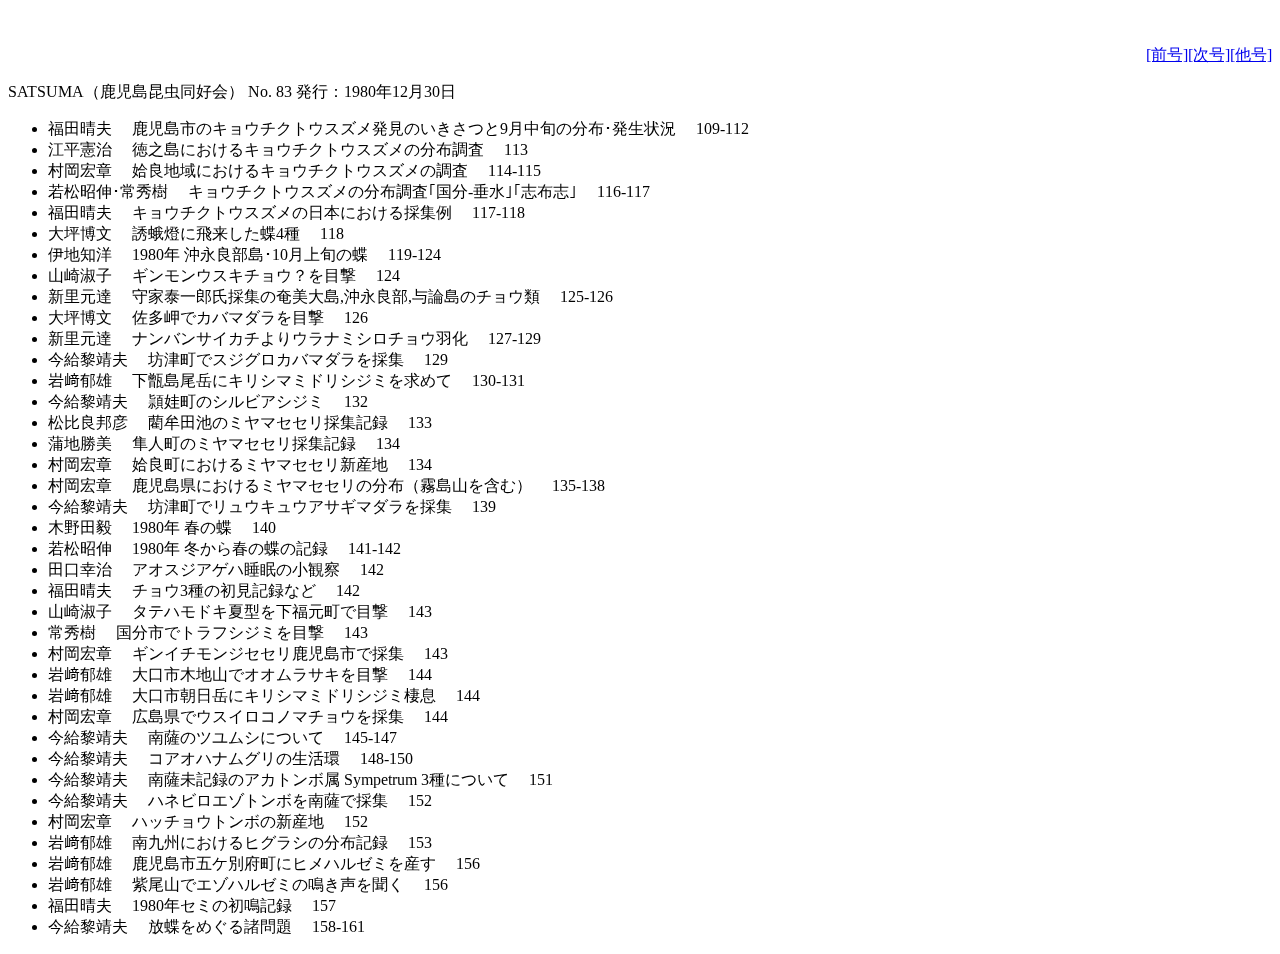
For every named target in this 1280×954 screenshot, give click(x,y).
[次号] (1209, 54)
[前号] (1167, 54)
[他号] (1251, 54)
